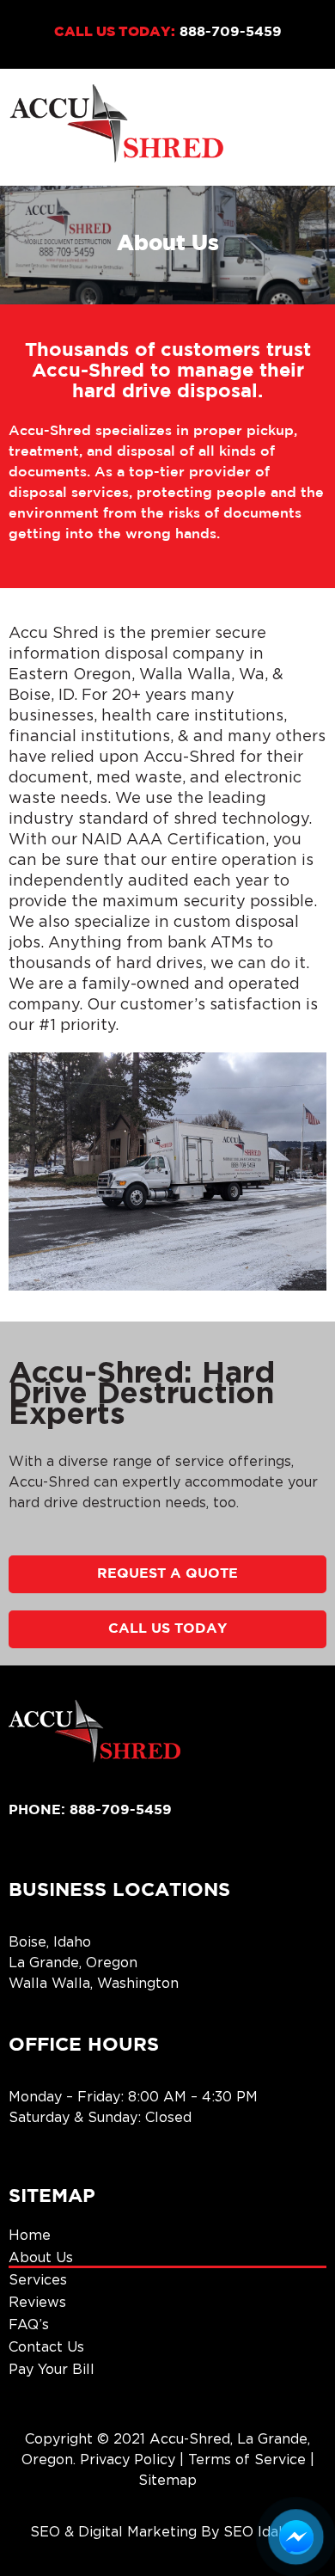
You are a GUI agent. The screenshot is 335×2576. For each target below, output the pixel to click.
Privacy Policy (128, 2459)
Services (38, 2279)
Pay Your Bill (52, 2369)
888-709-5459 (231, 32)
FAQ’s (29, 2324)
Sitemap (167, 2480)
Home (30, 2235)
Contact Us (46, 2346)
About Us (41, 2257)
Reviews (37, 2302)
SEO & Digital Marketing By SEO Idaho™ (167, 2531)
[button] (316, 127)
